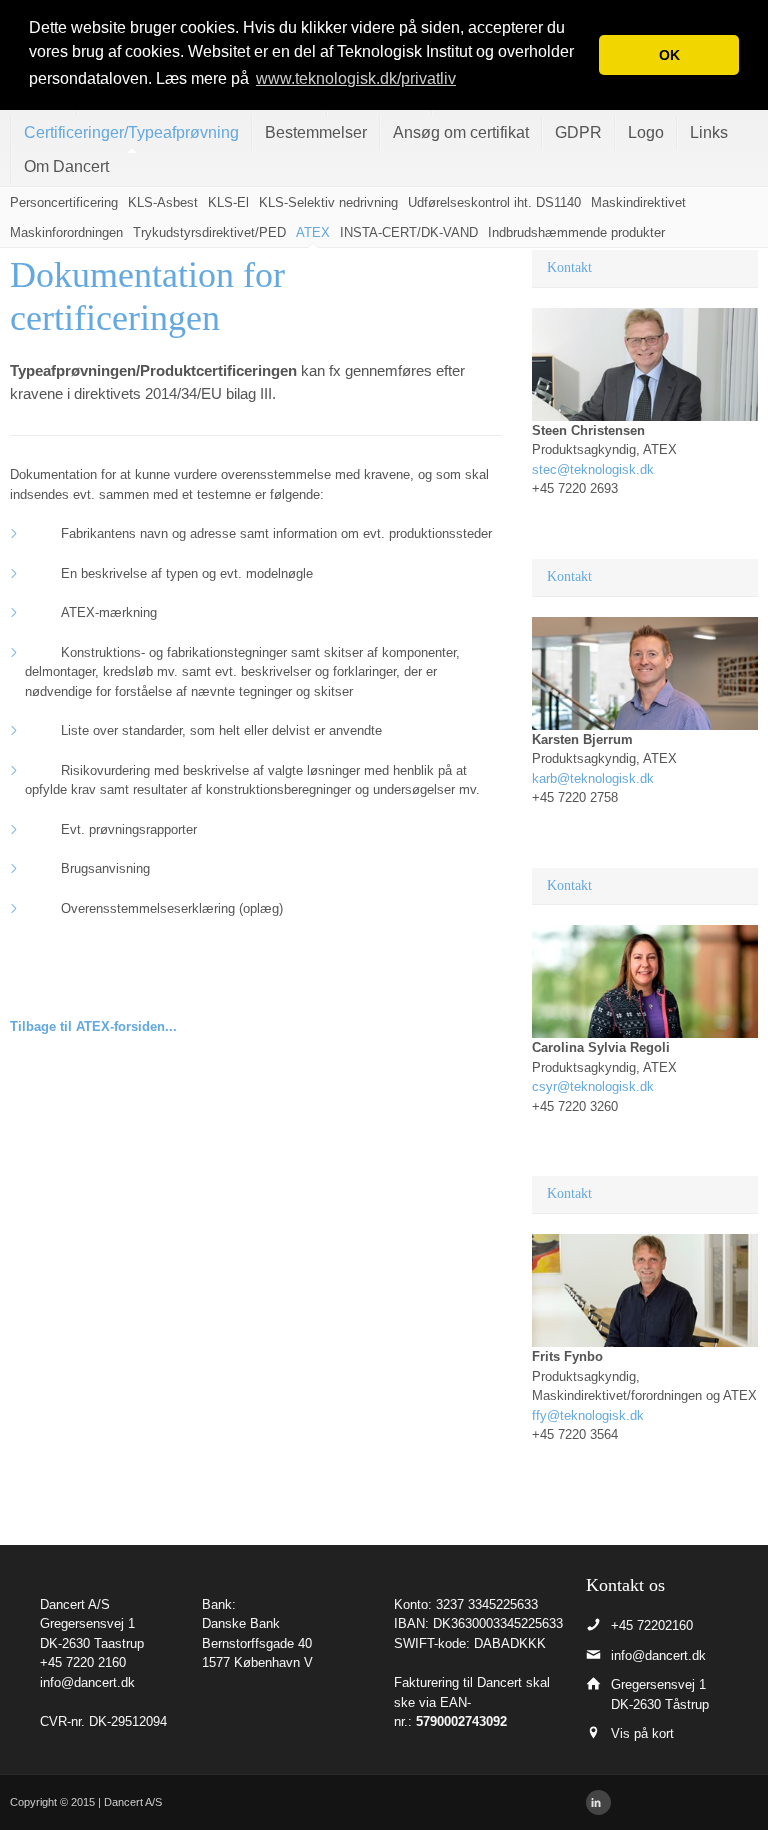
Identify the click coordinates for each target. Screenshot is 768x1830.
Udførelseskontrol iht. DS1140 (494, 202)
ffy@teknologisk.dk (588, 1415)
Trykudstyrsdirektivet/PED (209, 232)
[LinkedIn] (598, 1802)
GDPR (578, 132)
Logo (646, 132)
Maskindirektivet (638, 202)
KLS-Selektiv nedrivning (328, 202)
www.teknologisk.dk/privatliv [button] (356, 78)
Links (709, 132)
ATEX (313, 232)
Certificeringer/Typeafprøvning (131, 132)
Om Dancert (66, 166)
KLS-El (228, 202)
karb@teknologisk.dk (593, 778)
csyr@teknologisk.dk (593, 1086)
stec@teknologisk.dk (593, 469)
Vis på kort (642, 1733)
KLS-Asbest (163, 202)
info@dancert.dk (87, 1682)
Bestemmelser (316, 132)
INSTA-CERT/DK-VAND (409, 232)
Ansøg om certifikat (461, 132)
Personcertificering (64, 202)
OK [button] (669, 55)
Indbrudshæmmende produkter (576, 232)
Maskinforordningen (66, 232)
